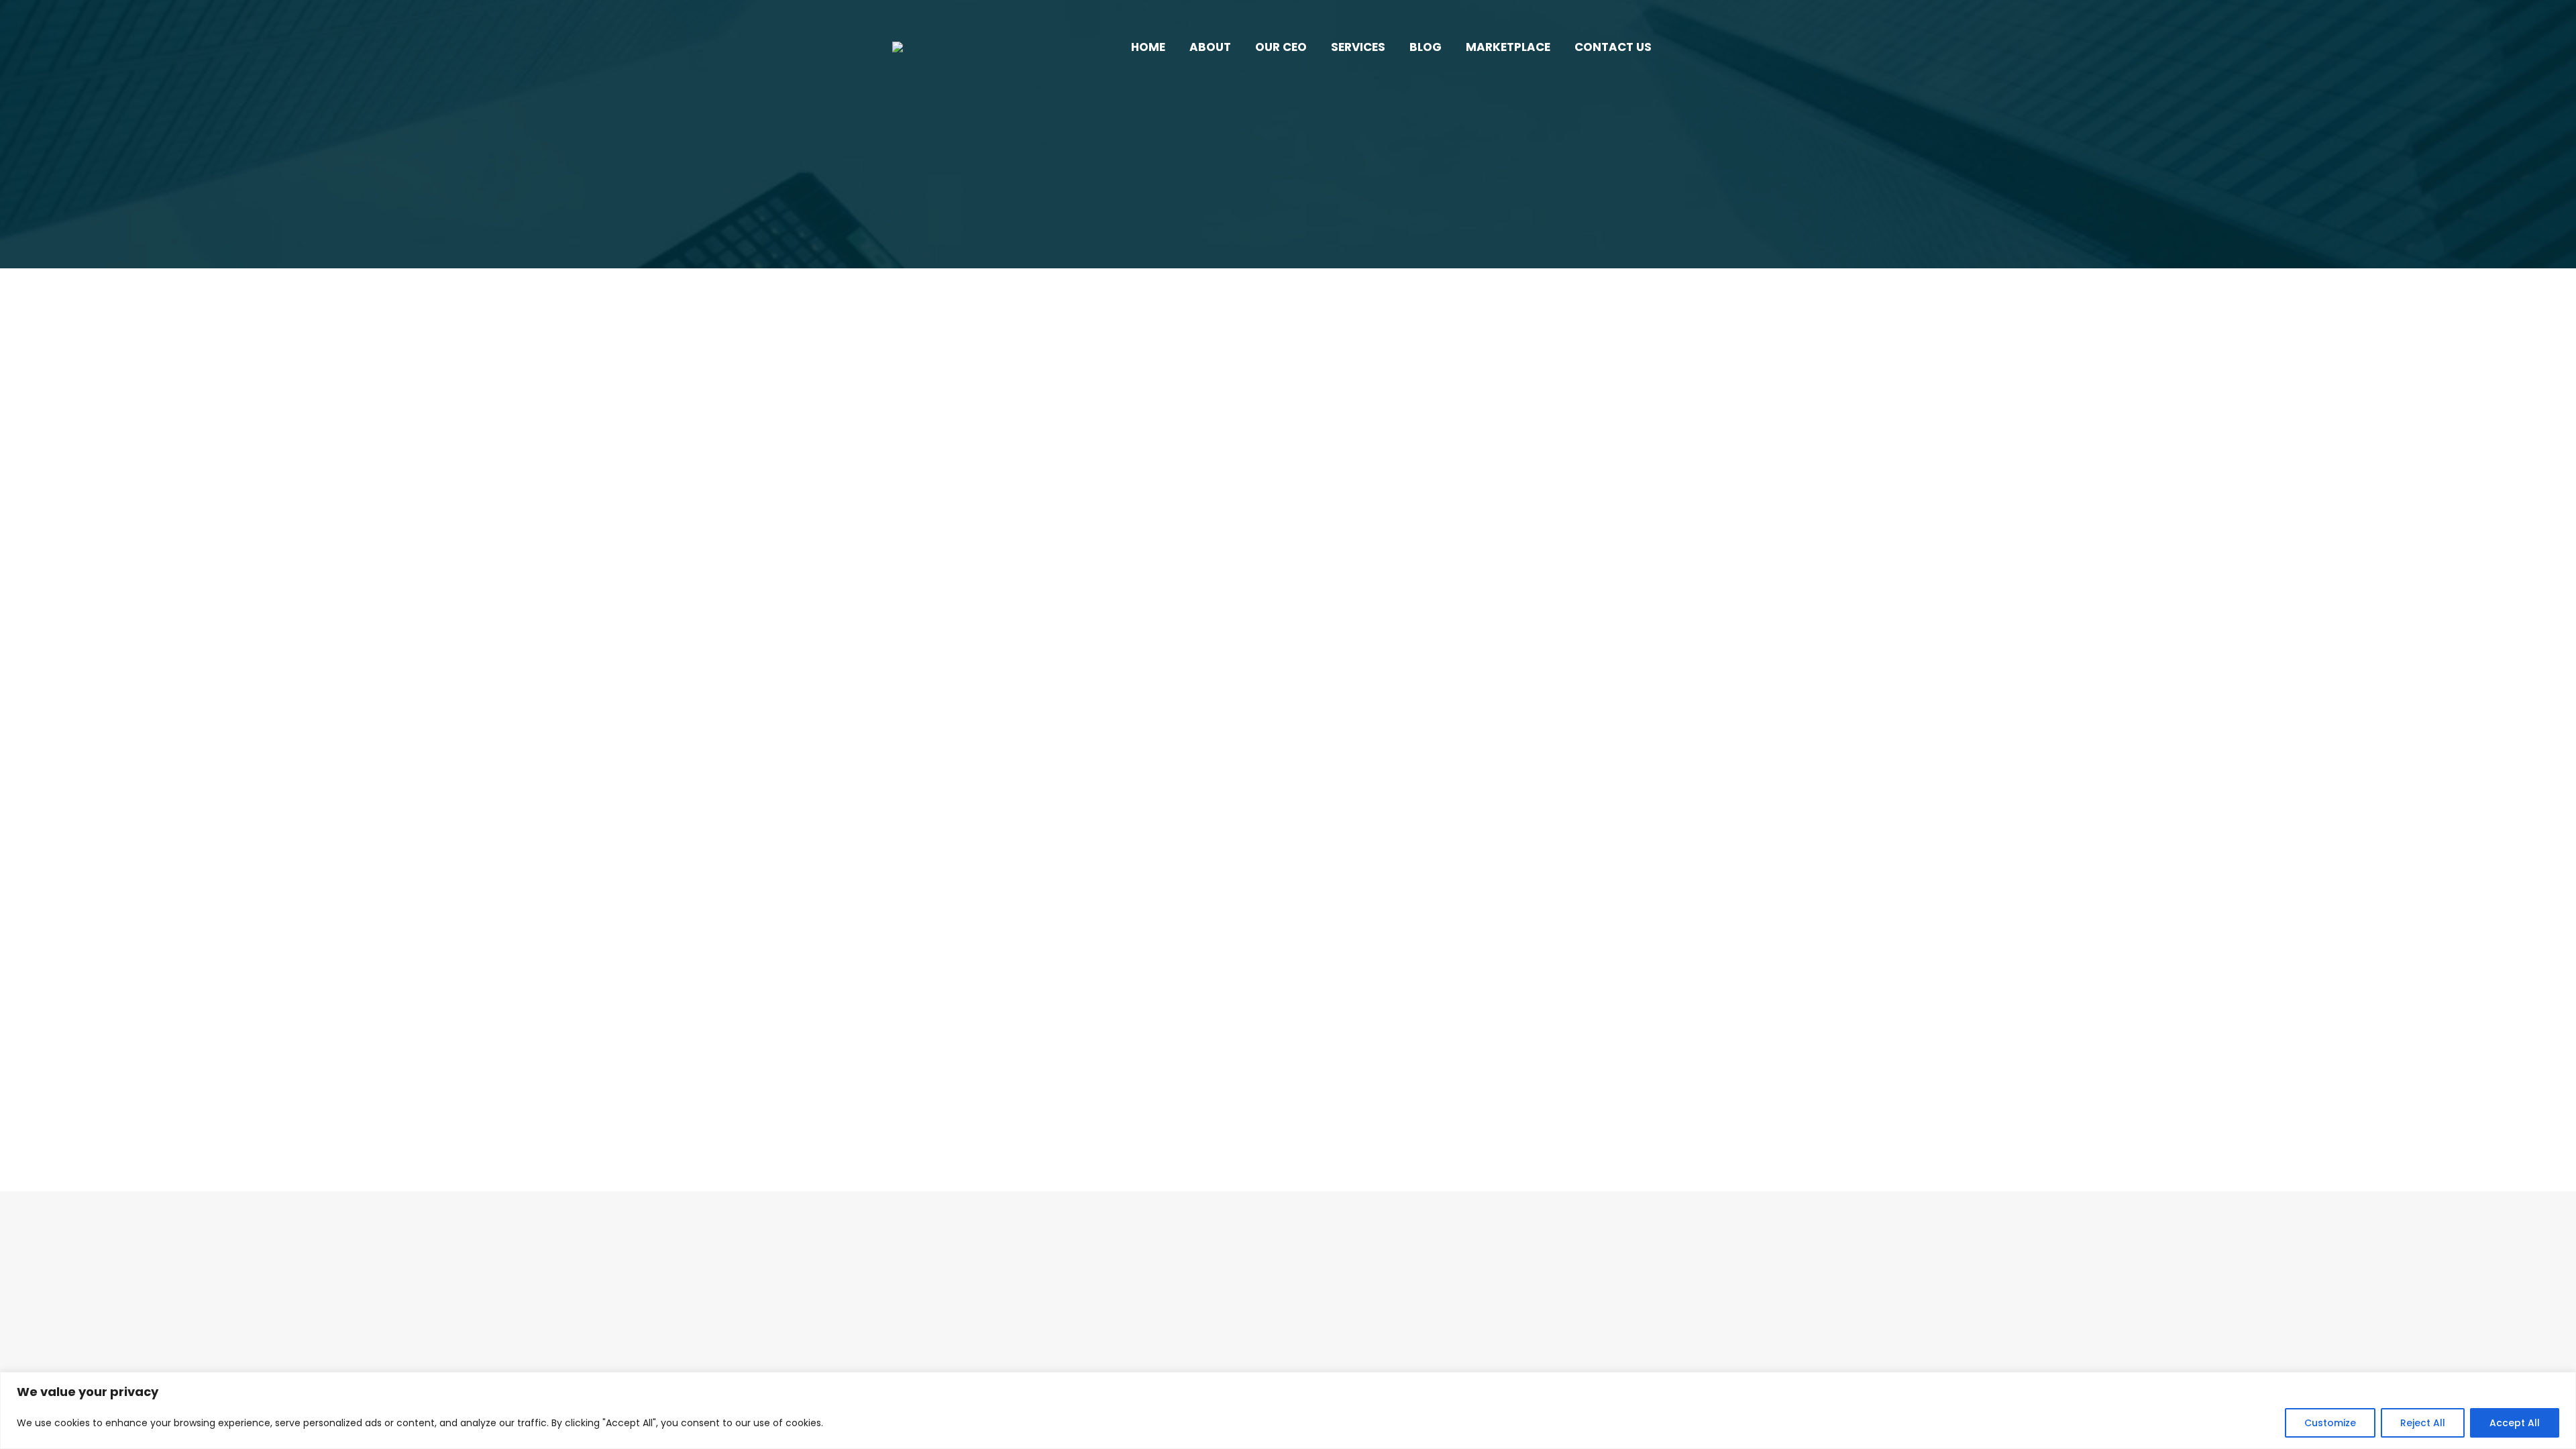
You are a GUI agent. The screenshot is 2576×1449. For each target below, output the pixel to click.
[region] (1288, 1410)
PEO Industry (942, 1032)
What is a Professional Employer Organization (1071, 1008)
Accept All (2515, 1423)
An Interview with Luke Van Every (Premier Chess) (1489, 593)
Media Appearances (1365, 618)
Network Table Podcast (966, 618)
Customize (2330, 1423)
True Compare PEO (1461, 618)
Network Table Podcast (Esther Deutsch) (1052, 593)
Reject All (2423, 1423)
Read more (949, 689)
